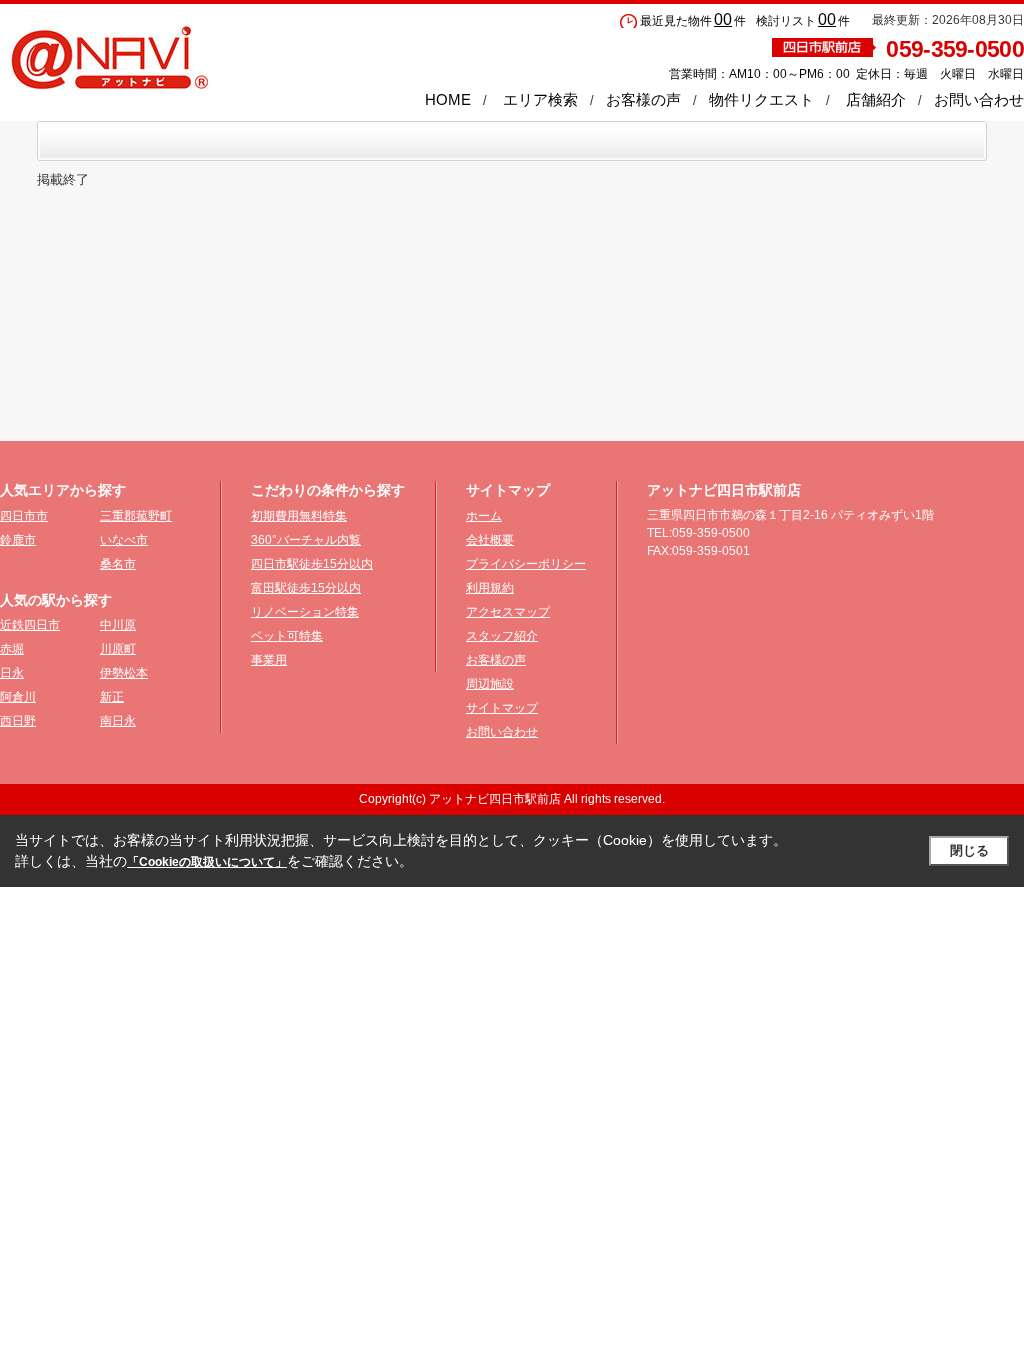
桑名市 (118, 564)
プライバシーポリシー (526, 564)
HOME (448, 99)
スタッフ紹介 (502, 636)
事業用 (269, 660)
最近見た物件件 (693, 21)
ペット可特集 (287, 636)
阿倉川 (18, 697)
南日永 (118, 721)
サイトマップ (502, 708)
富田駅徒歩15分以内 (306, 588)
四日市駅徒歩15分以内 (312, 564)
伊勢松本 (124, 673)
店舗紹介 (876, 99)
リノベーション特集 (305, 612)
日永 (12, 673)
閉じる (969, 850)
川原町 (118, 649)
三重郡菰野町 (136, 516)
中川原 (118, 625)
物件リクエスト (761, 99)
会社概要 (490, 540)
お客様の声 (643, 99)
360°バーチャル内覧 (306, 540)
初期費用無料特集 (299, 516)
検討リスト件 (803, 21)
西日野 (18, 721)
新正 (112, 697)
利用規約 (490, 588)
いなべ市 (124, 540)
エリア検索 (540, 99)
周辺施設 (490, 684)
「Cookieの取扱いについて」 (207, 862)
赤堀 (12, 649)
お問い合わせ (979, 99)
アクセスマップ (508, 612)
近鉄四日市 (30, 625)
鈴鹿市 (18, 540)
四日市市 (24, 516)
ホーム (484, 516)
